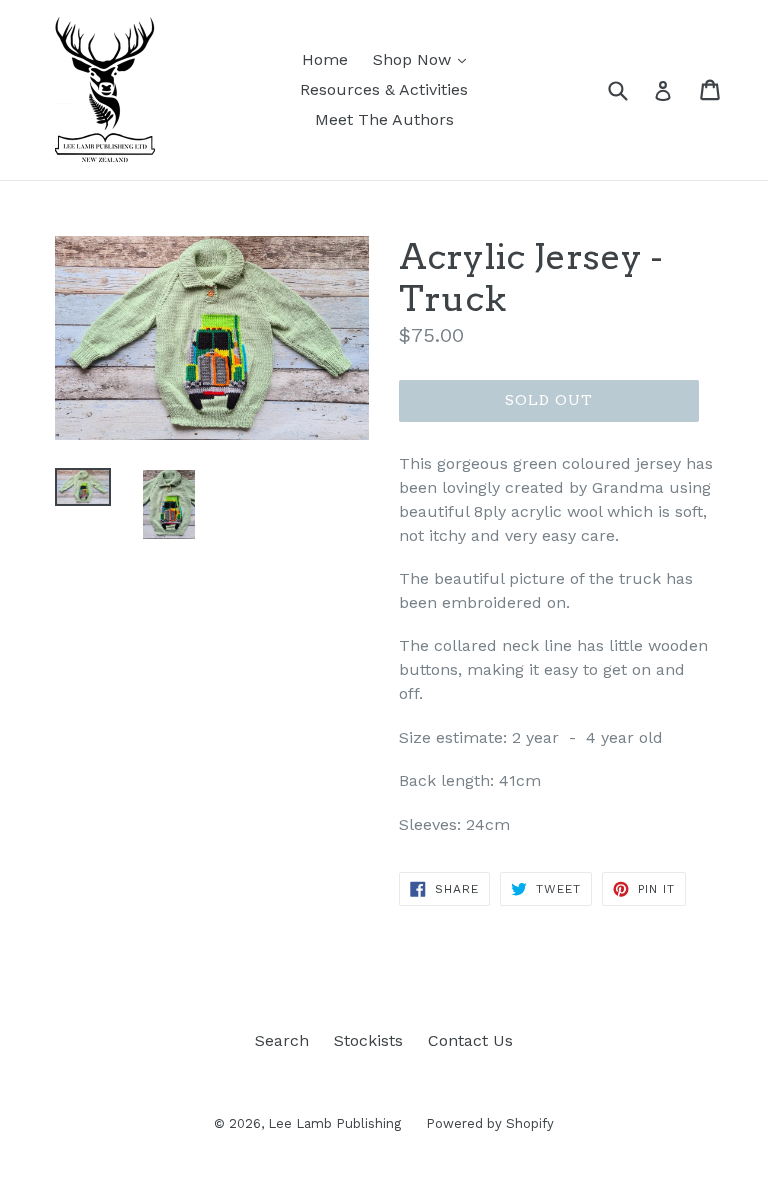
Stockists (368, 1040)
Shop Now (424, 59)
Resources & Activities (384, 89)
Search (282, 1040)
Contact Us (470, 1040)
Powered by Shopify (490, 1123)
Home (325, 59)
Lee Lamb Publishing (334, 1123)
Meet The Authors (384, 119)
